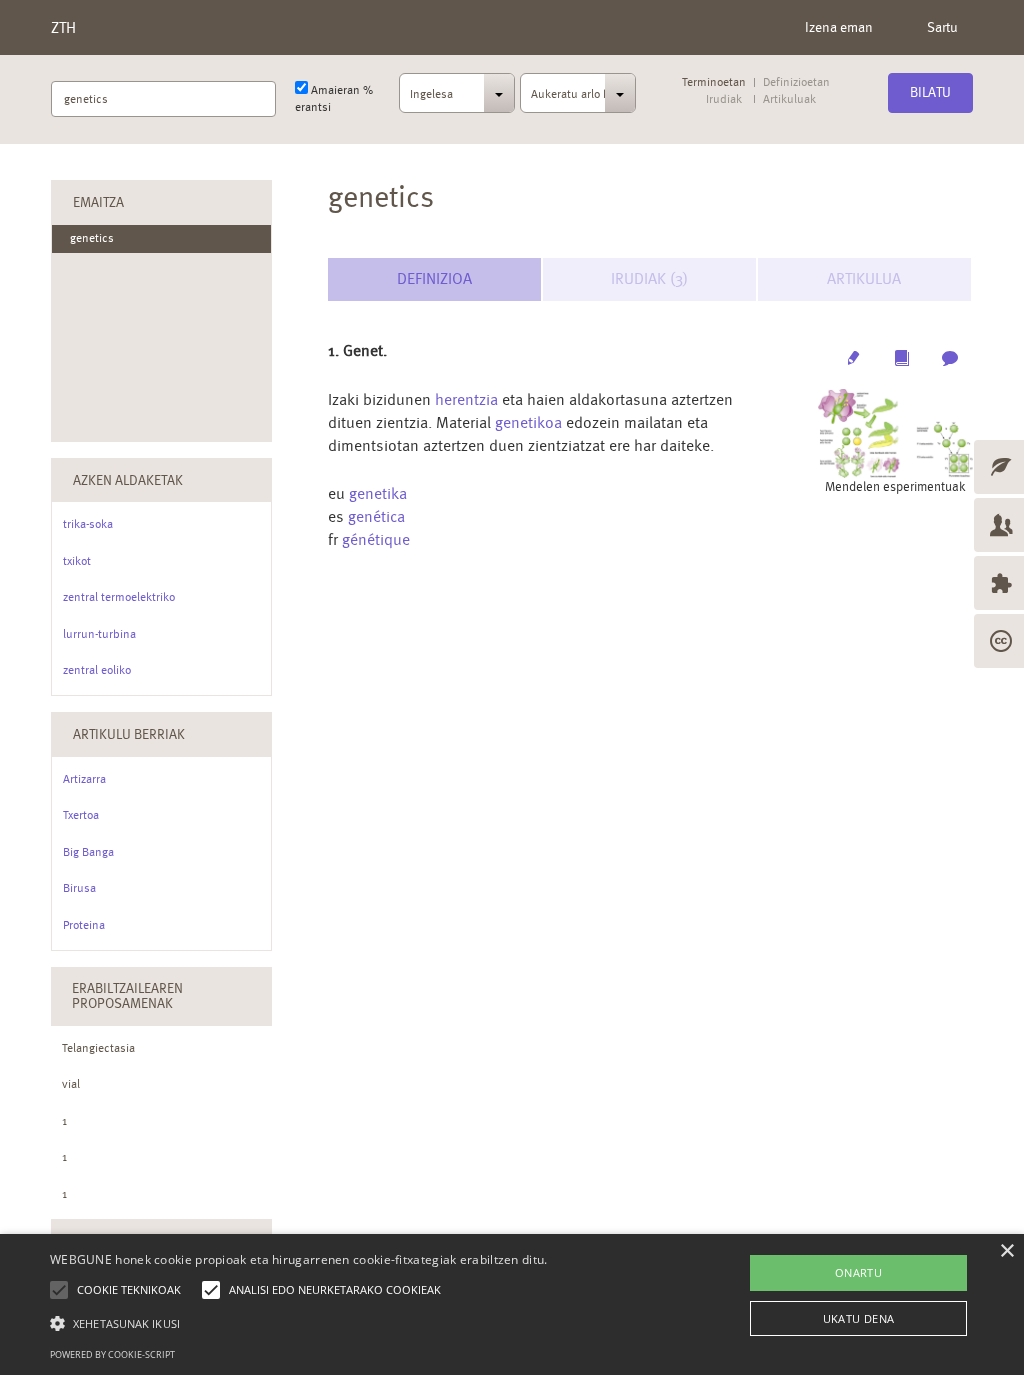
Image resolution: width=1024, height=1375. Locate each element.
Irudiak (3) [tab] (649, 278)
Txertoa (81, 815)
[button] (299, 1322)
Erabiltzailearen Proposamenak (127, 995)
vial (71, 1084)
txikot (77, 561)
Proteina (84, 925)
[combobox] (457, 99)
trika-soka (88, 524)
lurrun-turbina (99, 634)
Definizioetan (796, 82)
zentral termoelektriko (119, 597)
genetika (378, 493)
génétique (376, 539)
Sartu (942, 27)
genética (376, 516)
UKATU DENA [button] (859, 1318)
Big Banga (88, 852)
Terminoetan (714, 82)
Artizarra (84, 779)
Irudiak (724, 99)
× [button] (1006, 1251)
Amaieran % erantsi (334, 98)
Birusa (79, 888)
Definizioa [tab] (434, 278)
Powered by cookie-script (112, 1354)
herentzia (466, 399)
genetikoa (528, 422)
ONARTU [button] (858, 1272)
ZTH (63, 27)
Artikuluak (788, 99)
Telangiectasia (98, 1048)
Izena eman (839, 27)
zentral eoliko (97, 670)
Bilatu (930, 92)
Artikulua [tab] (864, 278)
